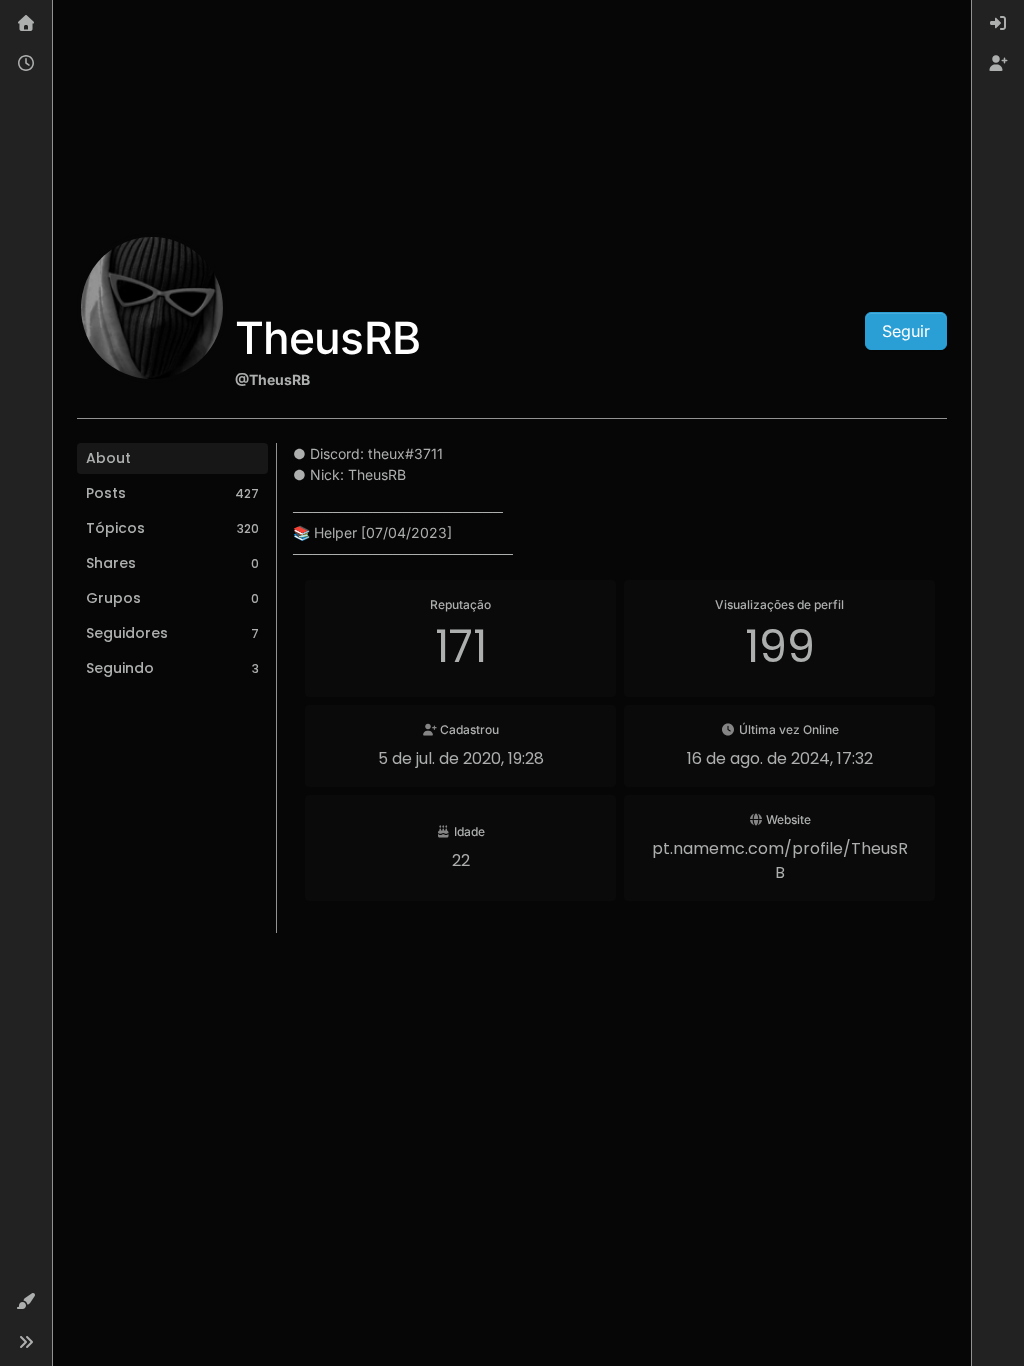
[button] (26, 1302)
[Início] (26, 24)
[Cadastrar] (998, 64)
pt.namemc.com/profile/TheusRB (780, 860)
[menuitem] (998, 24)
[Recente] (26, 64)
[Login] (998, 24)
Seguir (906, 331)
